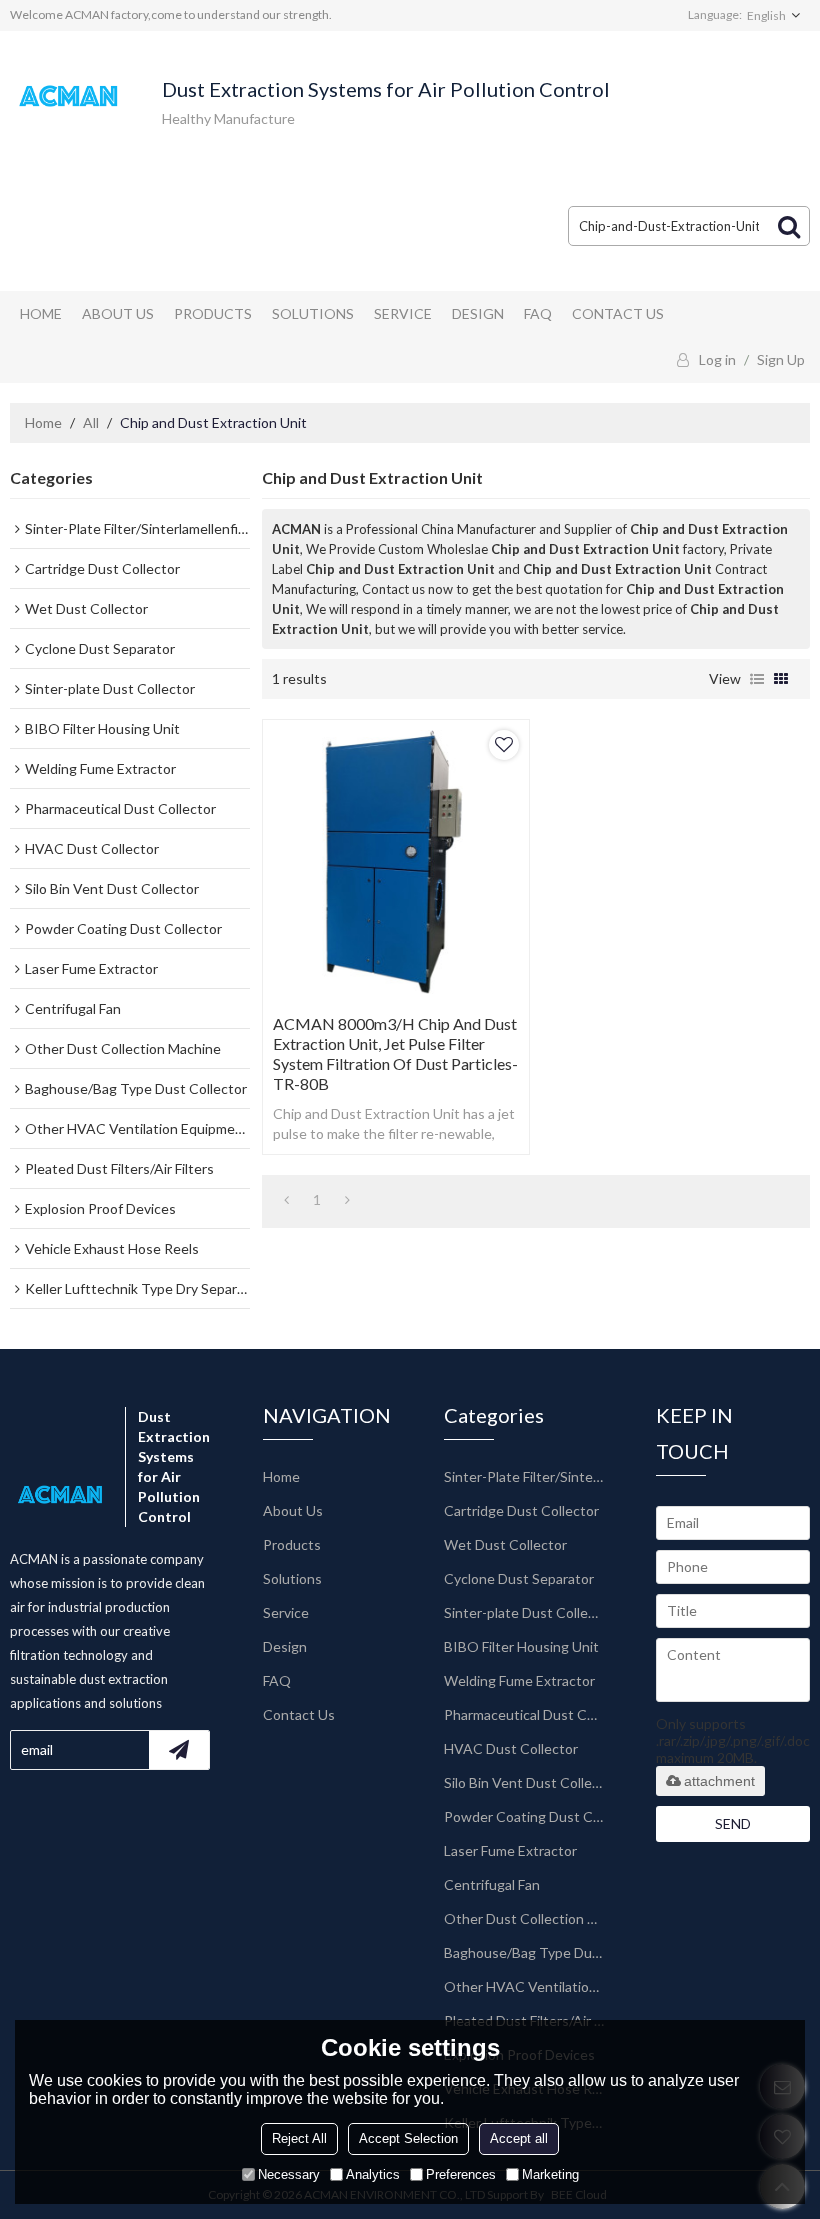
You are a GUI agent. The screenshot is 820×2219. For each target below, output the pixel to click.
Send (733, 1823)
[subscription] (179, 1750)
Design (478, 313)
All (91, 422)
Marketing (550, 2174)
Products (213, 313)
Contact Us (618, 313)
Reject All (299, 2138)
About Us (118, 313)
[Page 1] (286, 1200)
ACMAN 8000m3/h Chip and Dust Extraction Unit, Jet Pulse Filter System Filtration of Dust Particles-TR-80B (395, 1053)
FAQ (538, 313)
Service (403, 313)
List (757, 679)
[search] (789, 226)
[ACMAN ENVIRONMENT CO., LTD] (70, 96)
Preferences (461, 2174)
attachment (719, 1781)
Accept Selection (408, 2138)
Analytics (373, 2174)
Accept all (519, 2138)
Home (41, 313)
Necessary (289, 2174)
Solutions (313, 313)
